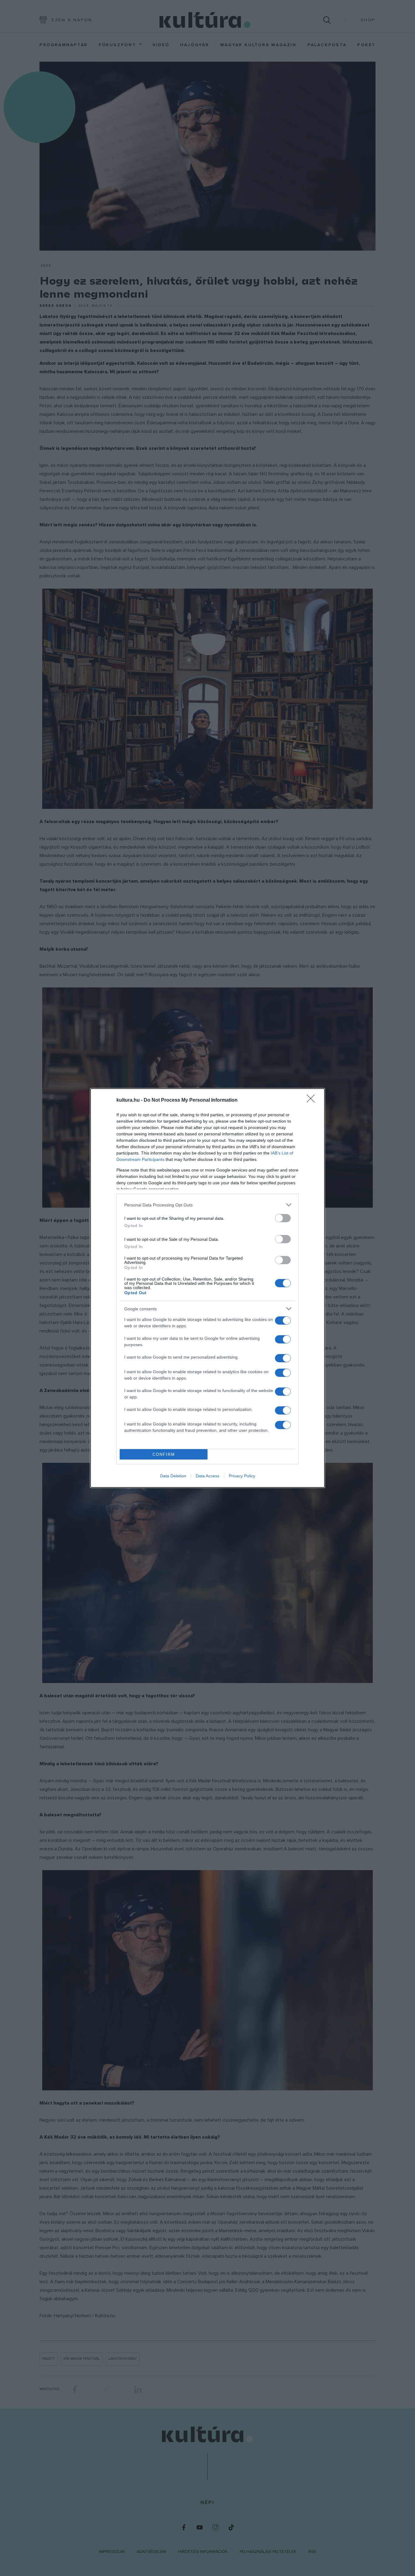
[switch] (283, 1218)
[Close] (313, 1100)
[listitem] (207, 1205)
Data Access (207, 1476)
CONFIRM (164, 1454)
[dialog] (207, 1288)
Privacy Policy (242, 1476)
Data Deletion (173, 1476)
